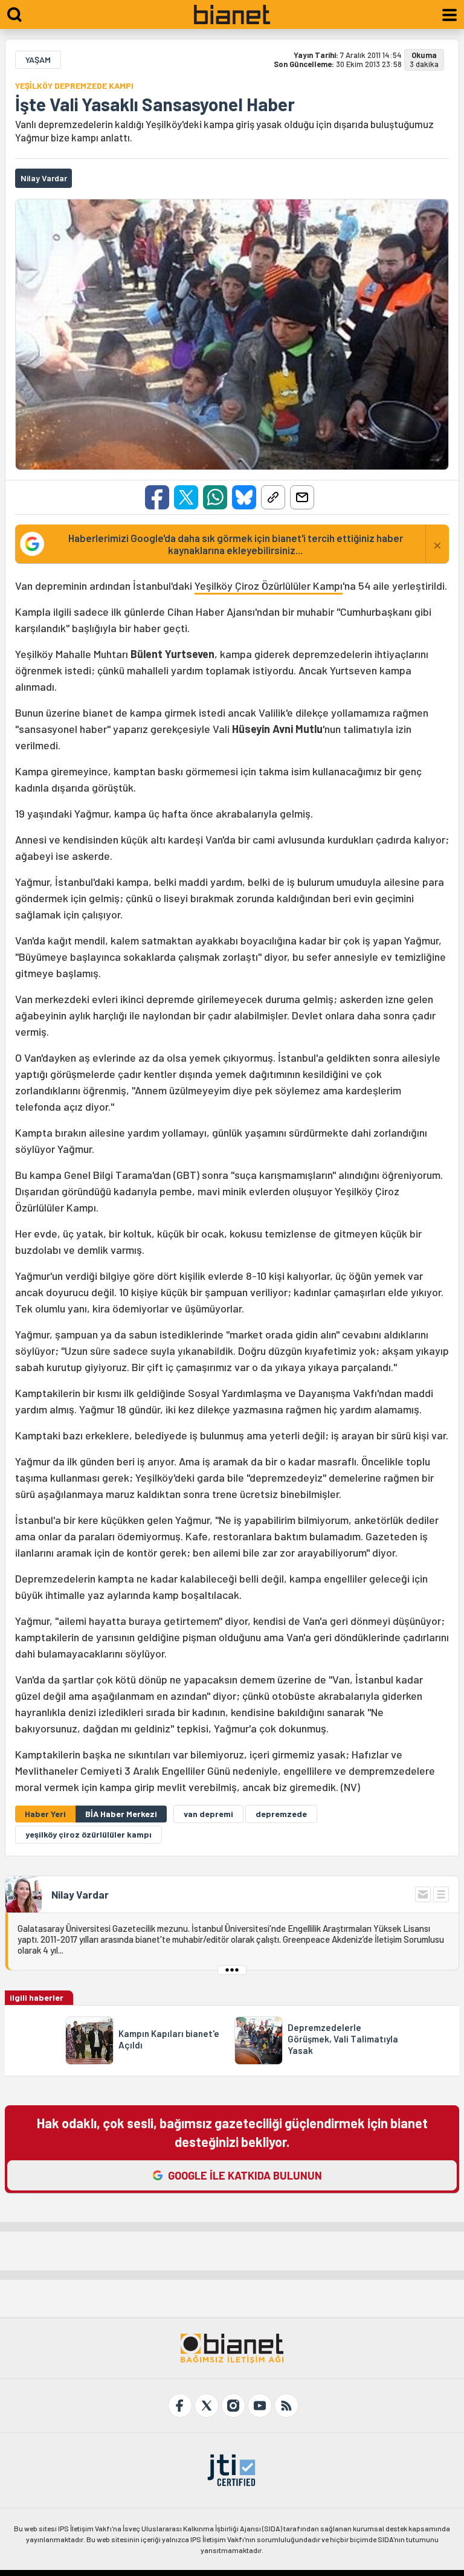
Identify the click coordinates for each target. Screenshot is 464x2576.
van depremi (208, 1814)
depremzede (281, 1814)
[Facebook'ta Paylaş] (157, 497)
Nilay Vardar (80, 1894)
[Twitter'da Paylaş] (186, 497)
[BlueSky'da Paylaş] (244, 497)
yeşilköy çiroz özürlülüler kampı (89, 1834)
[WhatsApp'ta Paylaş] (215, 497)
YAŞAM (38, 60)
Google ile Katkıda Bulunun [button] (245, 2175)
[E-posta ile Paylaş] (302, 497)
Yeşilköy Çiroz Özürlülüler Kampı (269, 586)
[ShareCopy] (273, 497)
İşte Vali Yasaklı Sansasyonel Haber (155, 104)
